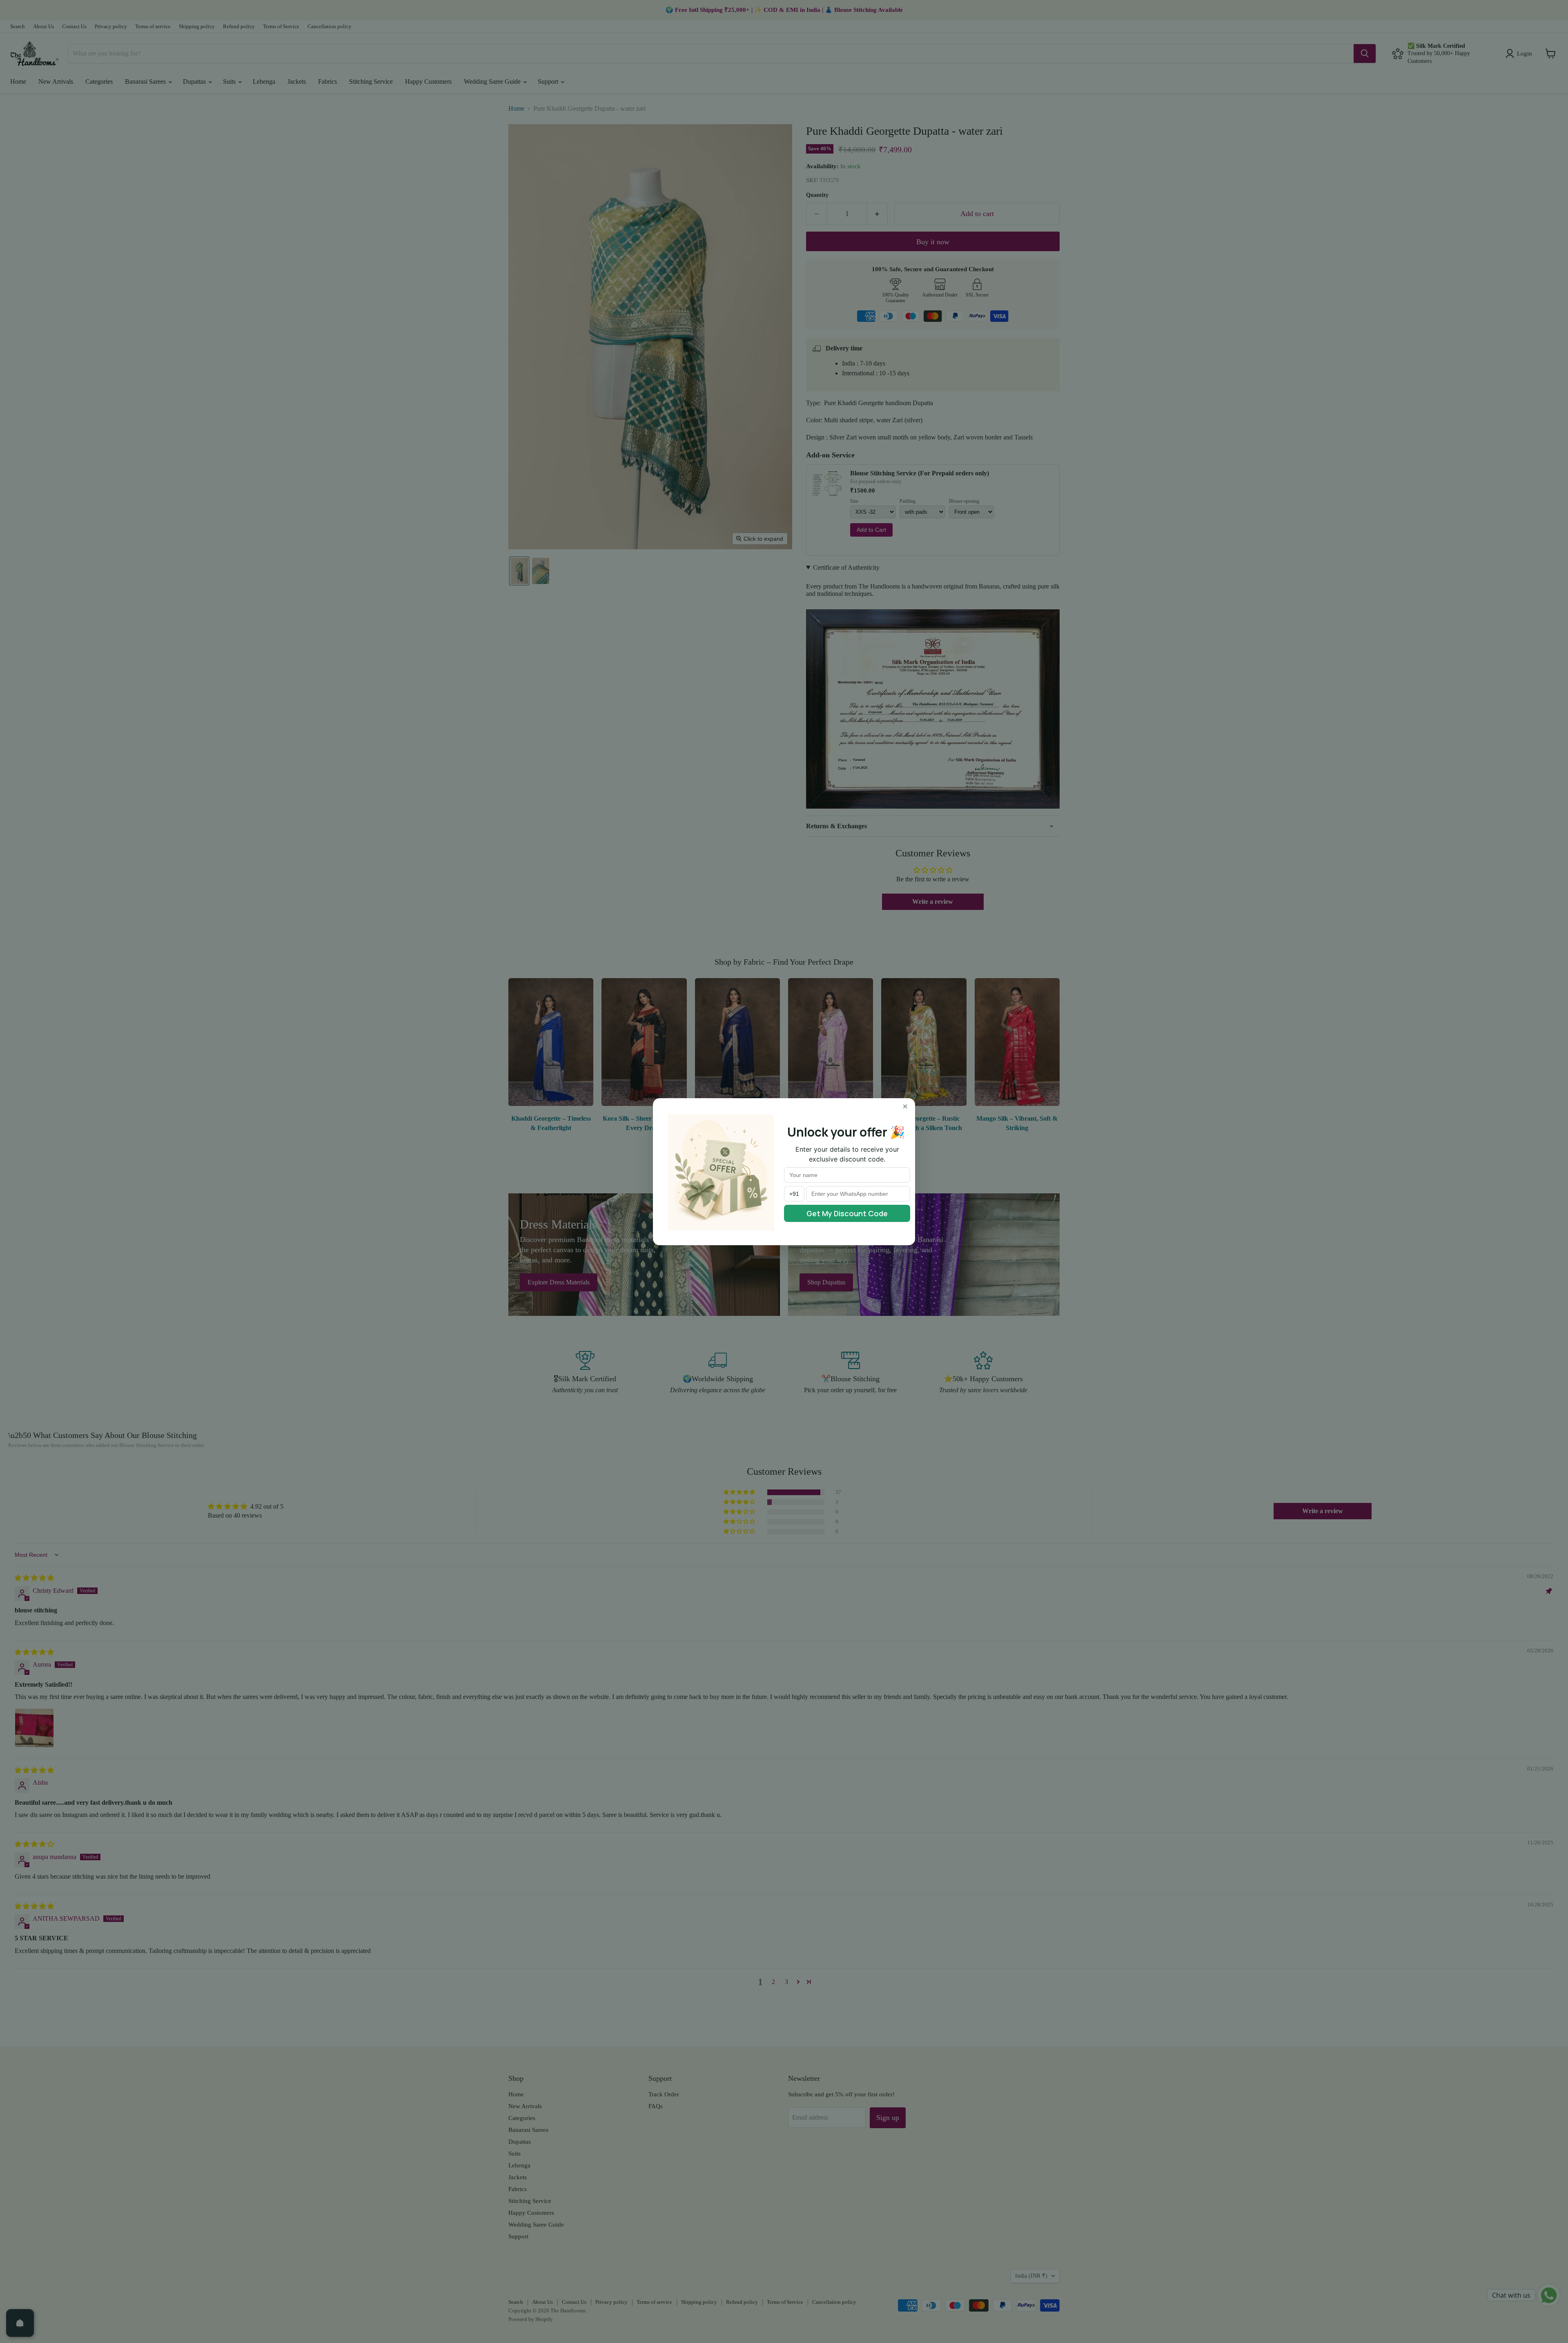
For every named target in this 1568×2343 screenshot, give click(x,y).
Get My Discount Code (847, 1213)
